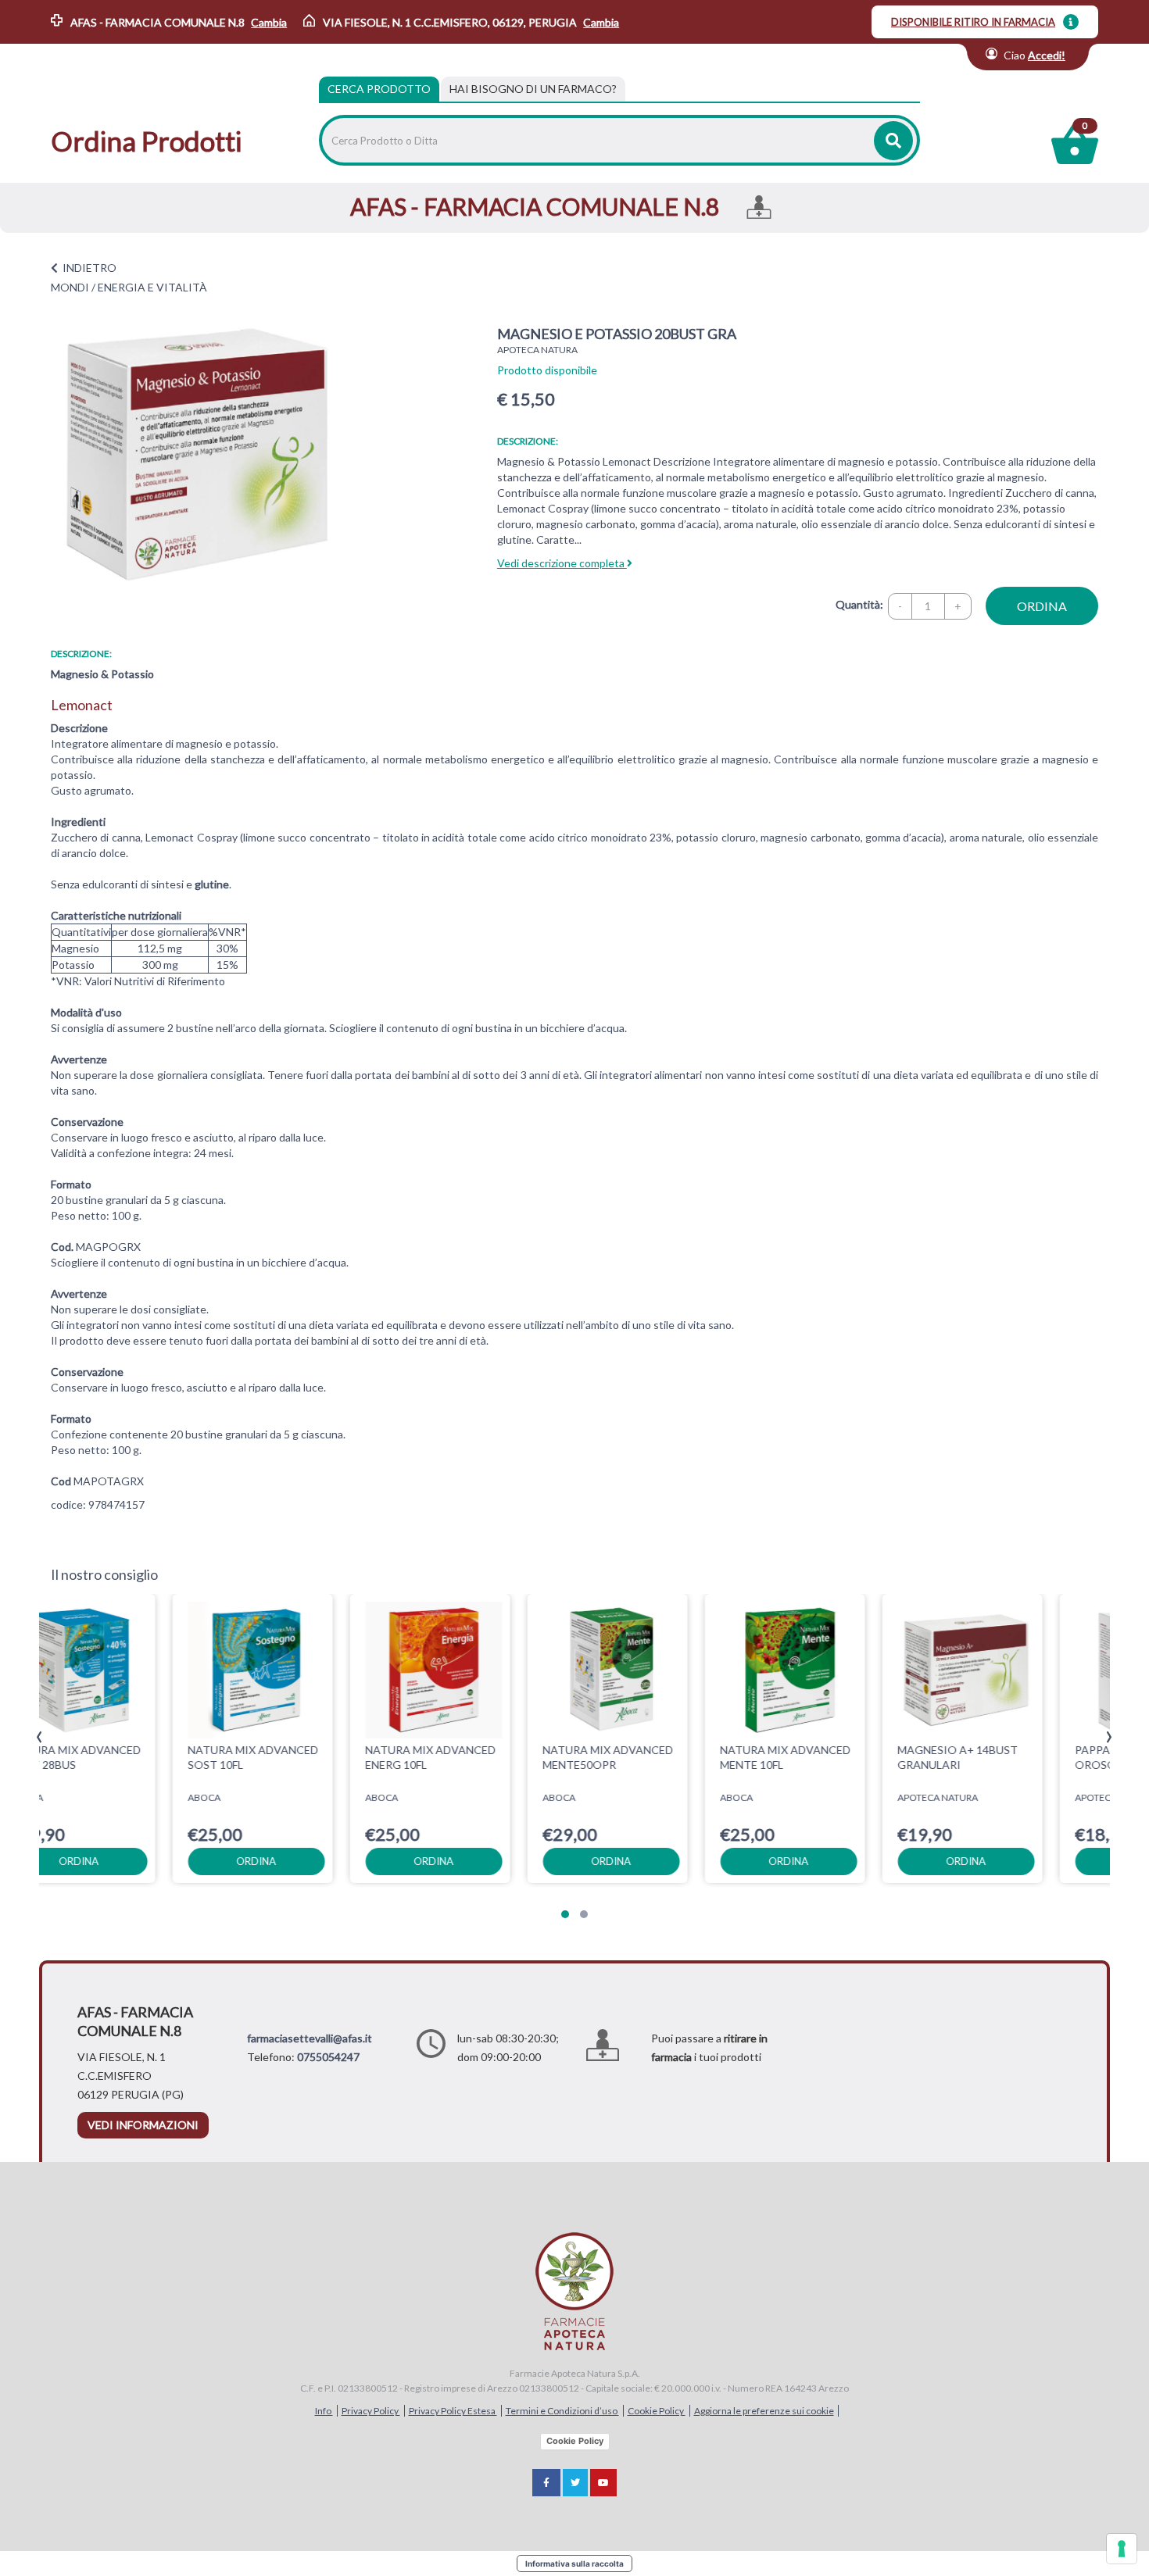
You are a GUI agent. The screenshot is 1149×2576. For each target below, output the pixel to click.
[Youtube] (603, 2483)
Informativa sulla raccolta (574, 2563)
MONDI (70, 287)
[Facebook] (546, 2483)
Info (324, 2411)
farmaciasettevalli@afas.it (310, 2038)
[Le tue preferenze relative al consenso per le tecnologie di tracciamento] (1122, 2549)
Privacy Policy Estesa (453, 2411)
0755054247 (328, 2057)
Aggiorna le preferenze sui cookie (764, 2411)
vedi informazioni (143, 2125)
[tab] (533, 89)
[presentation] (39, 1737)
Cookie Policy (657, 2411)
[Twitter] (575, 2483)
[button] (565, 1914)
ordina (1042, 606)
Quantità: (859, 604)
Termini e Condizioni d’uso (562, 2411)
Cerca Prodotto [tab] (379, 89)
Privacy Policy (371, 2411)
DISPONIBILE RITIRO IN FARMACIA (973, 22)
